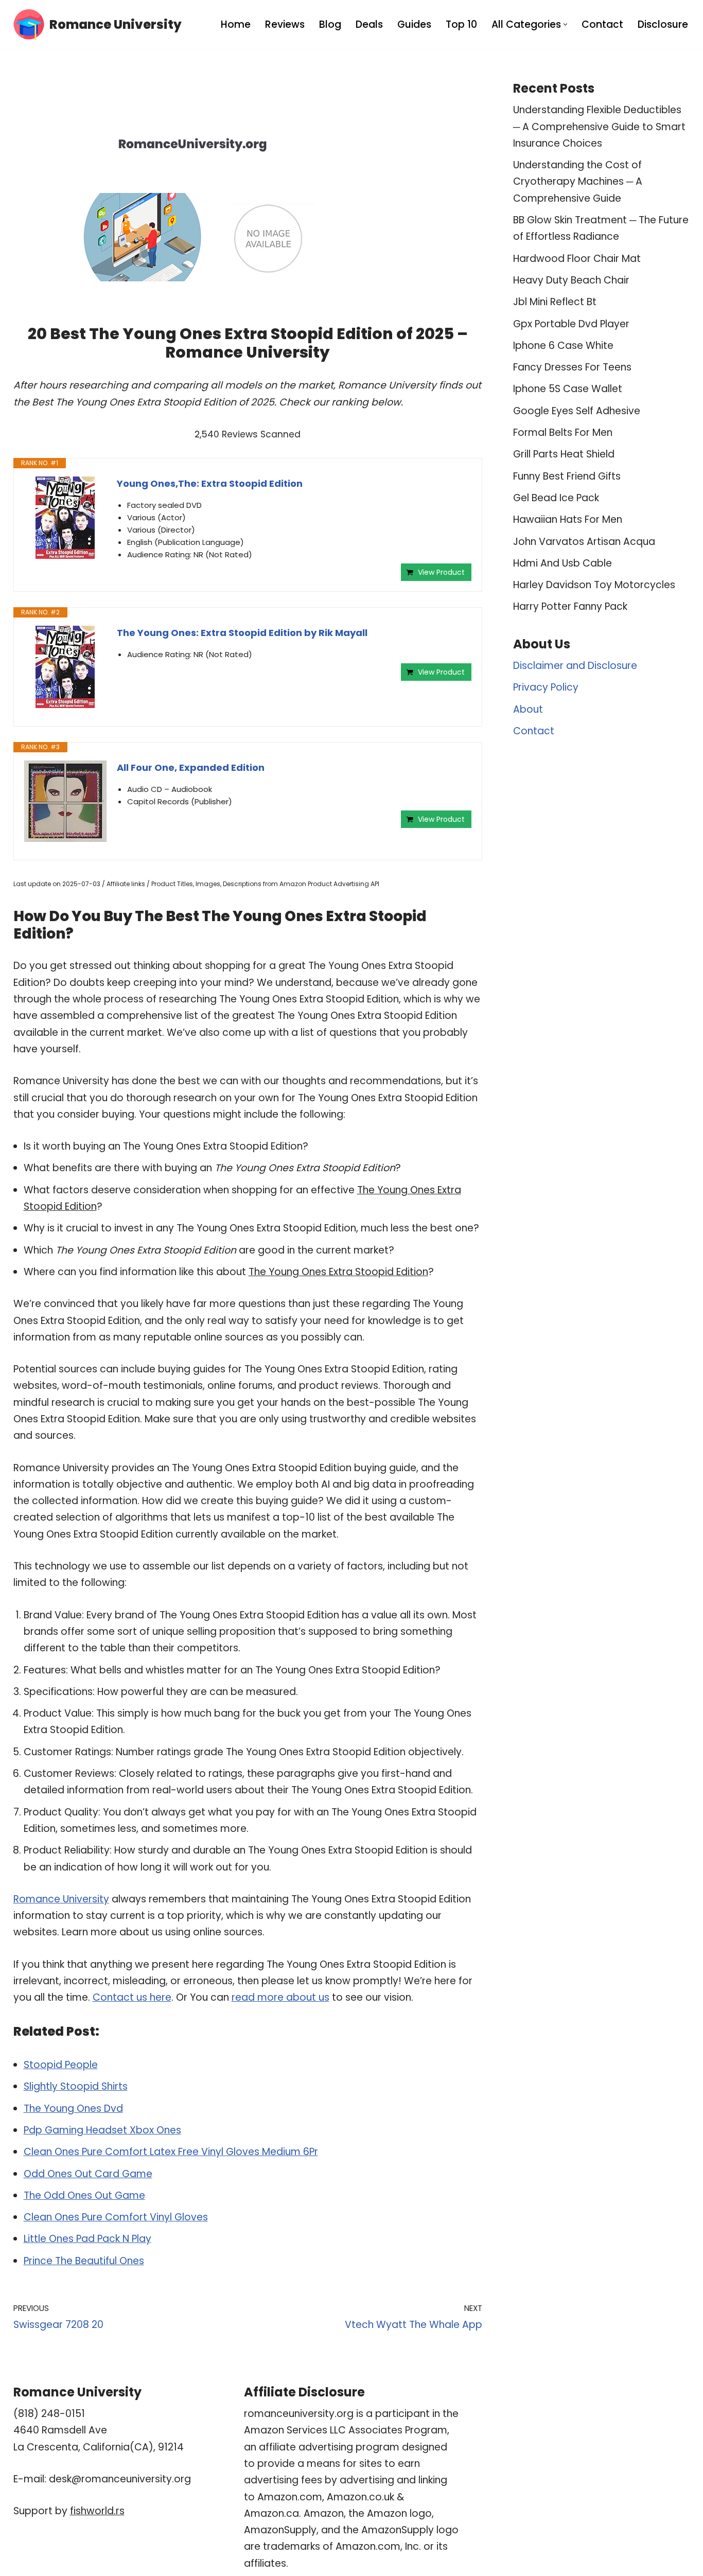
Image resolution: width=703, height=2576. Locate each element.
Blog (330, 24)
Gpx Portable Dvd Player (571, 324)
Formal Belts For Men (563, 433)
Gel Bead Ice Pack (556, 498)
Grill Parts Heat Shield (564, 454)
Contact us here (132, 1997)
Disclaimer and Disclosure (575, 666)
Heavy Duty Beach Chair (571, 280)
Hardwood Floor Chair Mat (577, 259)
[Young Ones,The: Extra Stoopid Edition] (65, 518)
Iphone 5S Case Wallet (568, 389)
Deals (369, 24)
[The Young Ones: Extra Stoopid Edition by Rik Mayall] (65, 667)
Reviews (285, 24)
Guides (414, 24)
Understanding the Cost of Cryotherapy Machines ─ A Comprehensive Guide (578, 182)
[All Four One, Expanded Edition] (65, 801)
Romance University (61, 1899)
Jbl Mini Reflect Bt (555, 302)
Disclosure (663, 24)
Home (236, 24)
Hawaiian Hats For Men (568, 519)
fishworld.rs (97, 2511)
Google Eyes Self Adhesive (577, 411)
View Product (441, 572)
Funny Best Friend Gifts (567, 476)
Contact (602, 24)
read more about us (280, 1997)
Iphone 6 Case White (563, 346)
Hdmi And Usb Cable (563, 563)
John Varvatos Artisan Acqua (584, 542)
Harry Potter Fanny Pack (570, 606)
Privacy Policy (546, 687)
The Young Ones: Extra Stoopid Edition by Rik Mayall (242, 633)
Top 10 (461, 24)
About (528, 709)
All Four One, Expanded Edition (191, 767)
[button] (565, 24)
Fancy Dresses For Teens (572, 367)
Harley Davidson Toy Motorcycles (594, 585)
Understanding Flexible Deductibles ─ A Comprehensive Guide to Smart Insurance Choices (599, 127)
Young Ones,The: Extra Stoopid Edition (210, 483)
